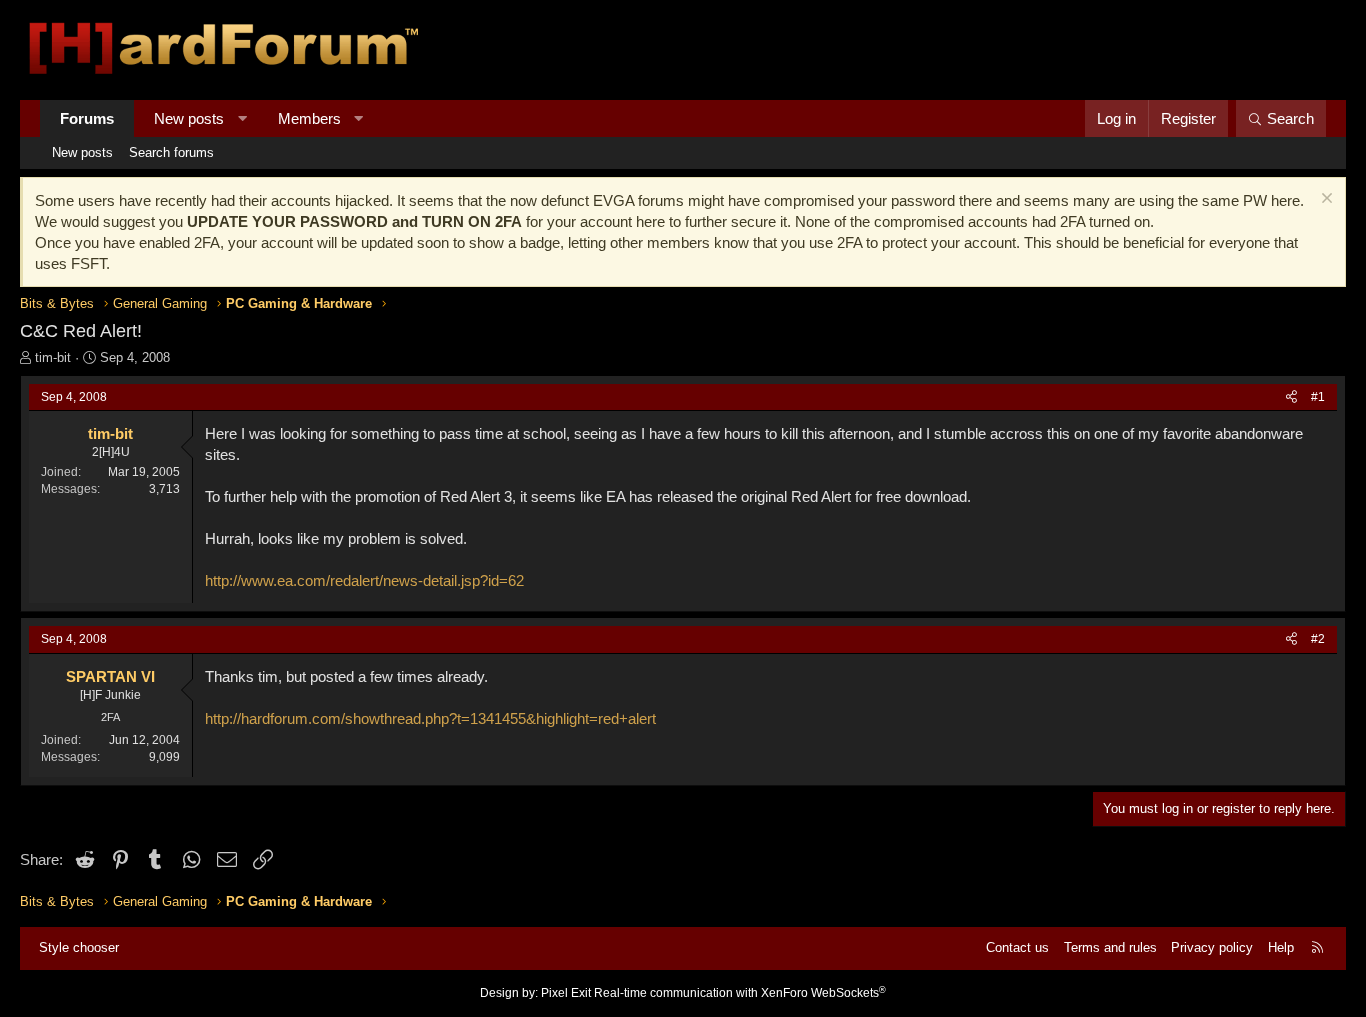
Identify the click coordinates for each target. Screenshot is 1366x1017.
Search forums (171, 152)
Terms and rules (1110, 947)
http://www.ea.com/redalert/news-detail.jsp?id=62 (364, 580)
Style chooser (79, 947)
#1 (1318, 397)
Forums (87, 118)
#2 (1318, 639)
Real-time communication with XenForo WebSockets (740, 993)
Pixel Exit (566, 993)
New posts (189, 118)
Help (1281, 947)
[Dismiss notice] (1324, 200)
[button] (242, 118)
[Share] (1291, 397)
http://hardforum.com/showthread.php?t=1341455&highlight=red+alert (430, 718)
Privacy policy (1212, 947)
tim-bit (53, 357)
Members (309, 118)
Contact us (1017, 947)
